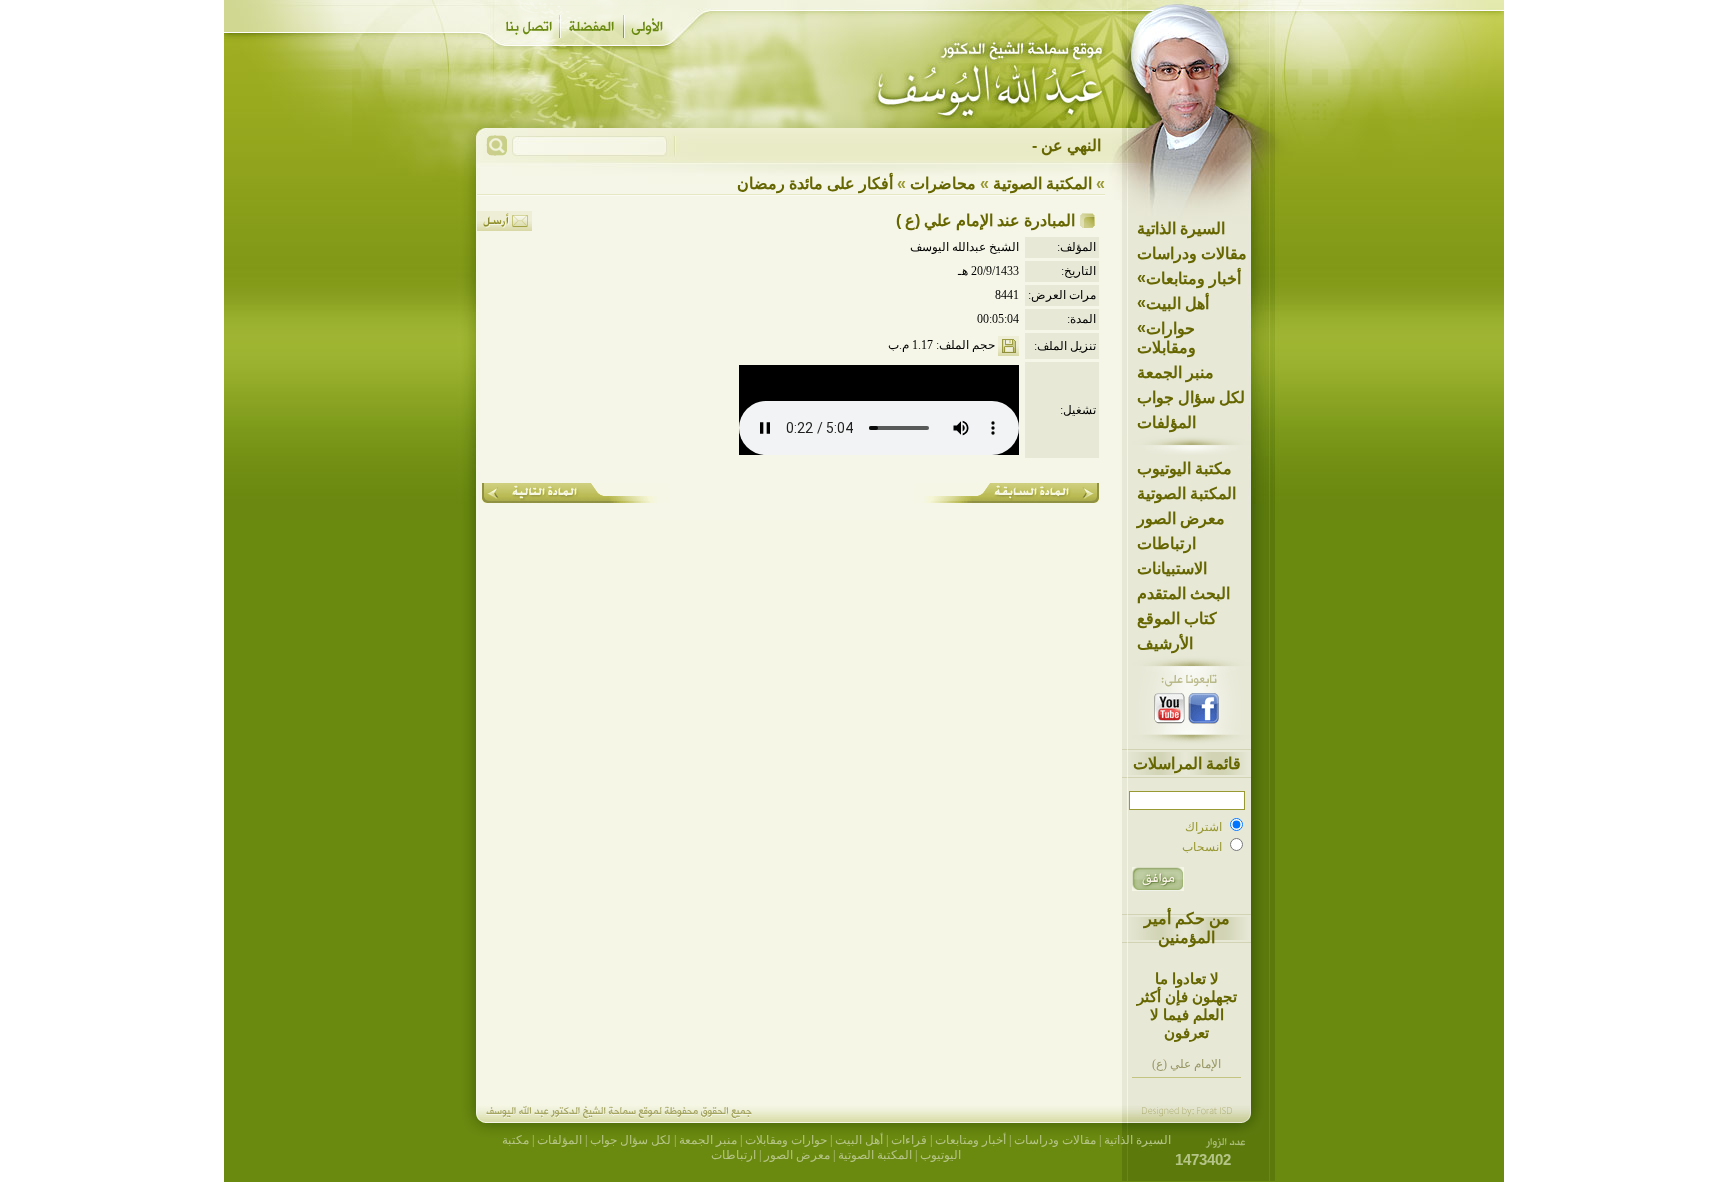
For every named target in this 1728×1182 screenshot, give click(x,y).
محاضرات (943, 183)
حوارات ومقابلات (1166, 337)
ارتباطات (1166, 543)
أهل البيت (1173, 303)
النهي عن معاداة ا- (1042, 145)
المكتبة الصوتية (1186, 493)
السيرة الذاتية (1181, 228)
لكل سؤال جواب (1191, 397)
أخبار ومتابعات (1189, 278)
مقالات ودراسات (1192, 253)
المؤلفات (1166, 422)
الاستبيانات (1172, 568)
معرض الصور (1181, 518)
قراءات (909, 1140)
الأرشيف (1165, 643)
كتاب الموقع (1177, 618)
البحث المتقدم (1183, 593)
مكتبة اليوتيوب (1184, 468)
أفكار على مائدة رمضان (815, 183)
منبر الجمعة (1175, 372)
